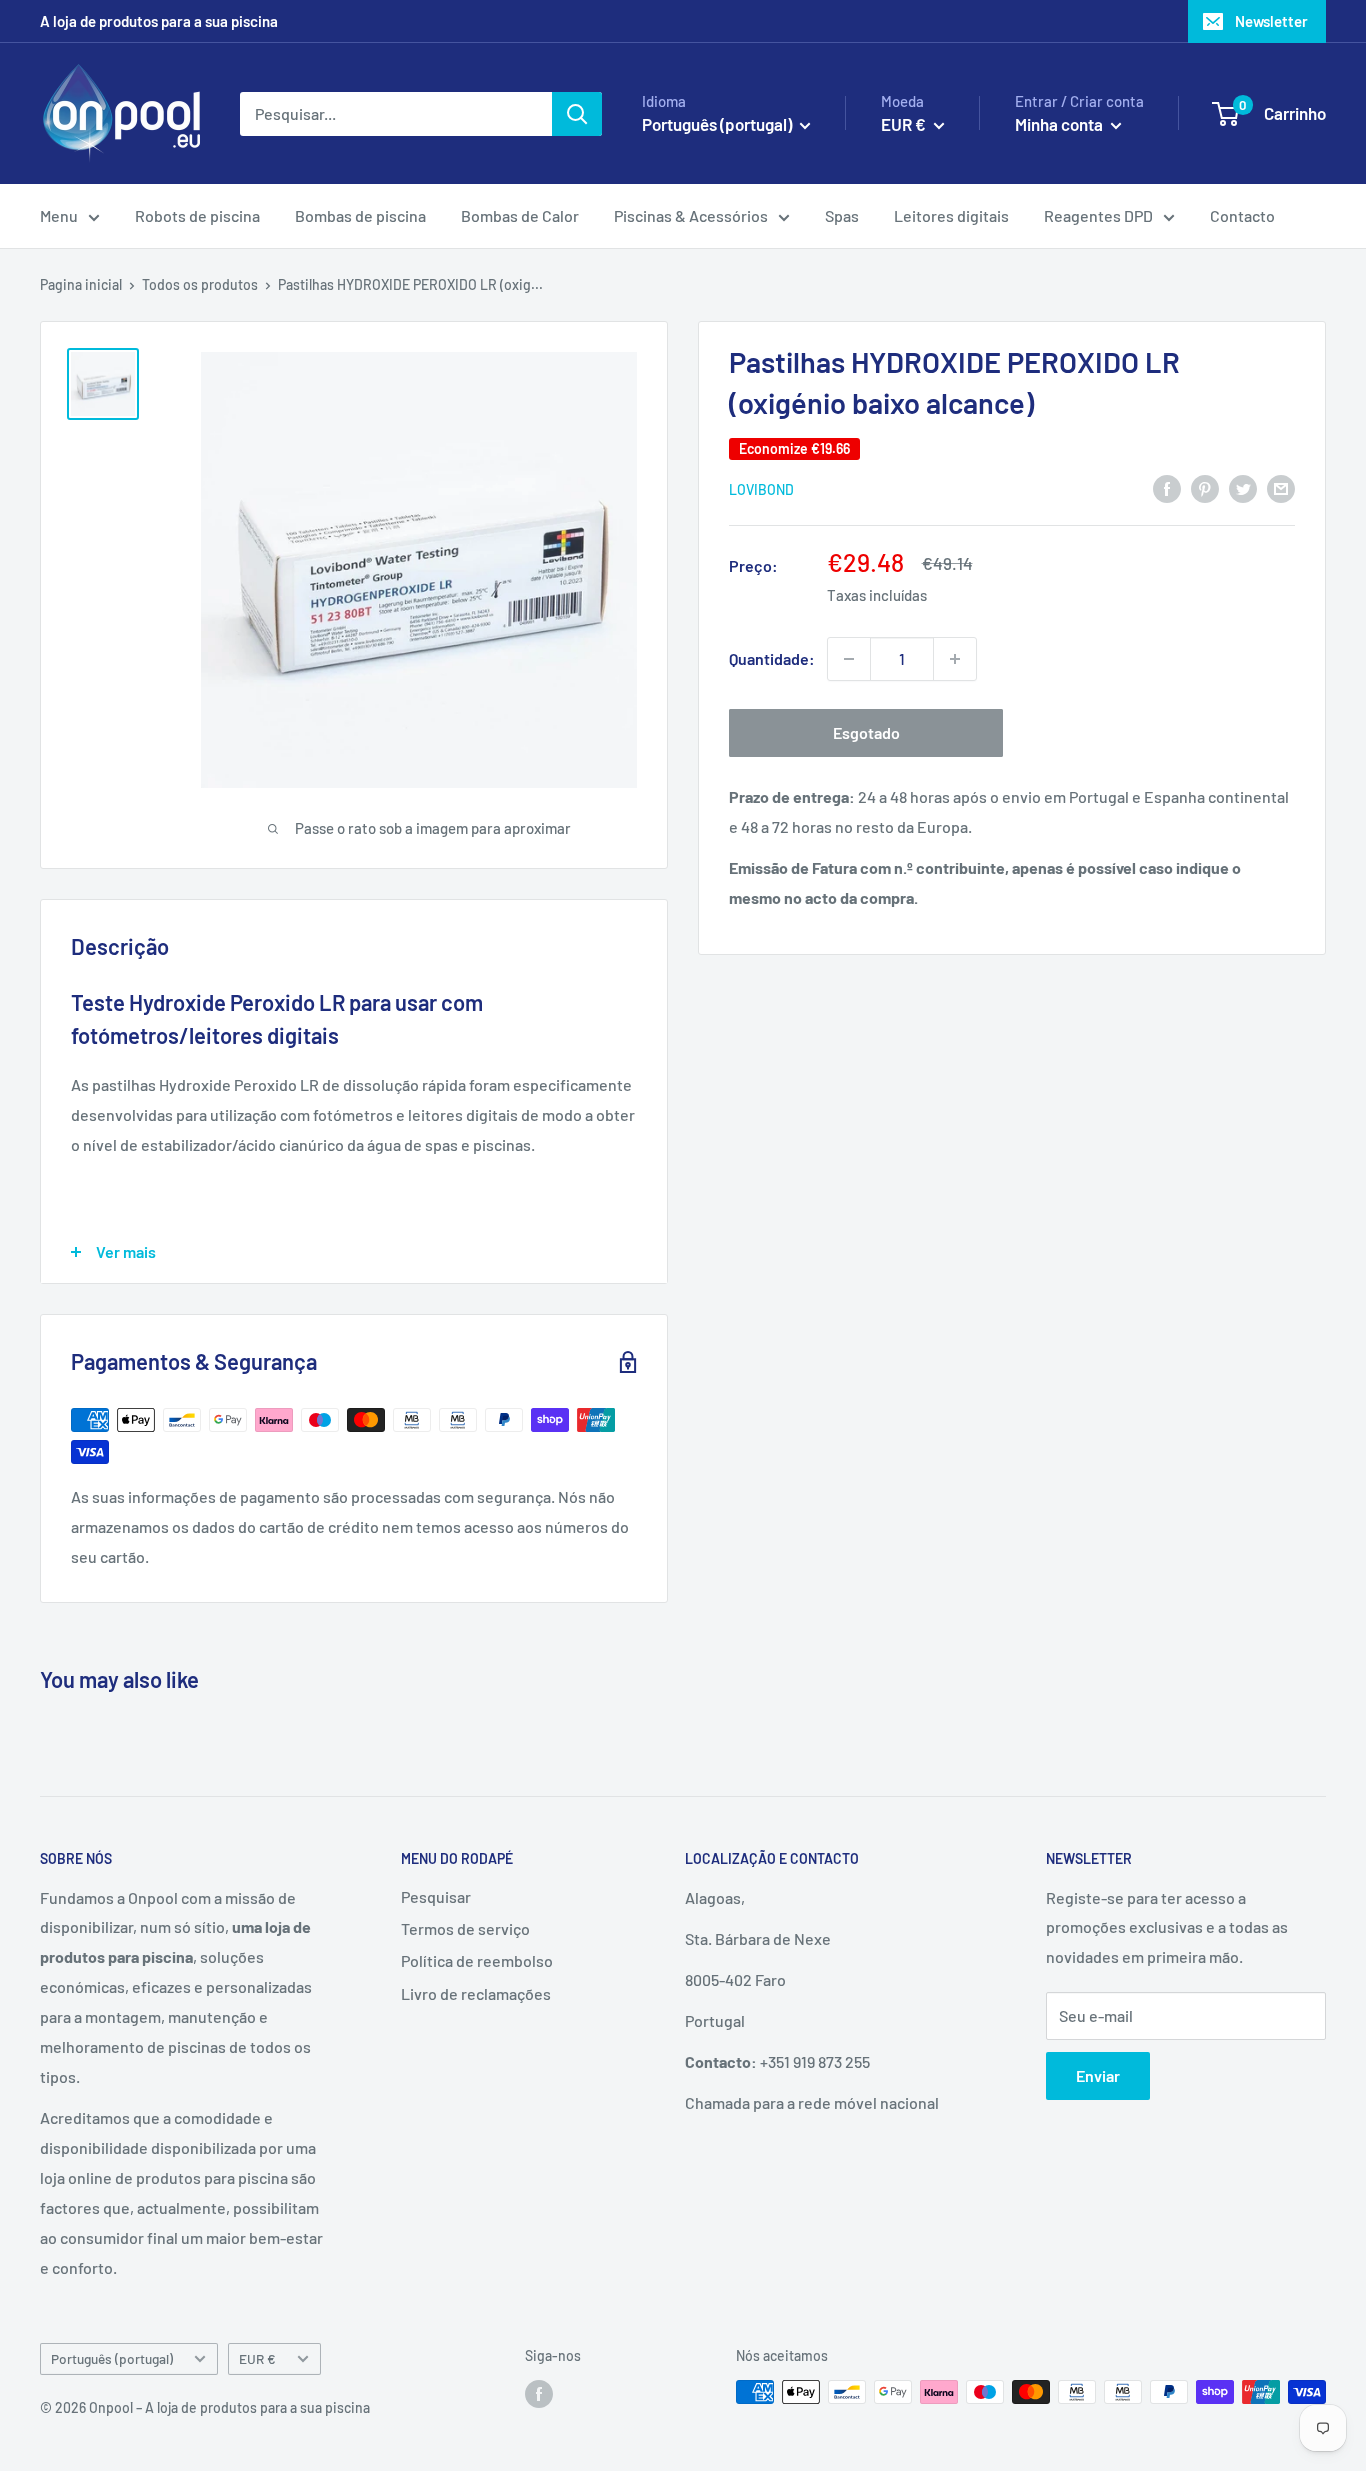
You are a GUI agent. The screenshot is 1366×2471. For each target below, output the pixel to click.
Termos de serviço (465, 1928)
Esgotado (866, 732)
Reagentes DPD (1098, 215)
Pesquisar (436, 1896)
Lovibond (761, 489)
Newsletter (1271, 21)
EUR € (257, 2358)
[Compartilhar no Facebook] (1167, 487)
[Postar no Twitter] (1243, 487)
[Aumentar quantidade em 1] (955, 659)
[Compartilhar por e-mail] (1281, 487)
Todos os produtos (200, 284)
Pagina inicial (81, 284)
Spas (842, 215)
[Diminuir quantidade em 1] (849, 659)
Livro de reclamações (476, 1993)
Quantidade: (772, 658)
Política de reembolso (477, 1960)
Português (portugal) (112, 2358)
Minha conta (1060, 124)
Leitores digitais (951, 215)
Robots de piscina (197, 215)
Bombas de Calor (520, 215)
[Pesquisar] (577, 114)
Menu (59, 215)
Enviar (1098, 2075)
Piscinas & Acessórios (691, 215)
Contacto (1242, 215)
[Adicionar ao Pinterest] (1205, 487)
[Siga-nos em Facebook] (539, 2394)
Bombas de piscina (360, 215)
